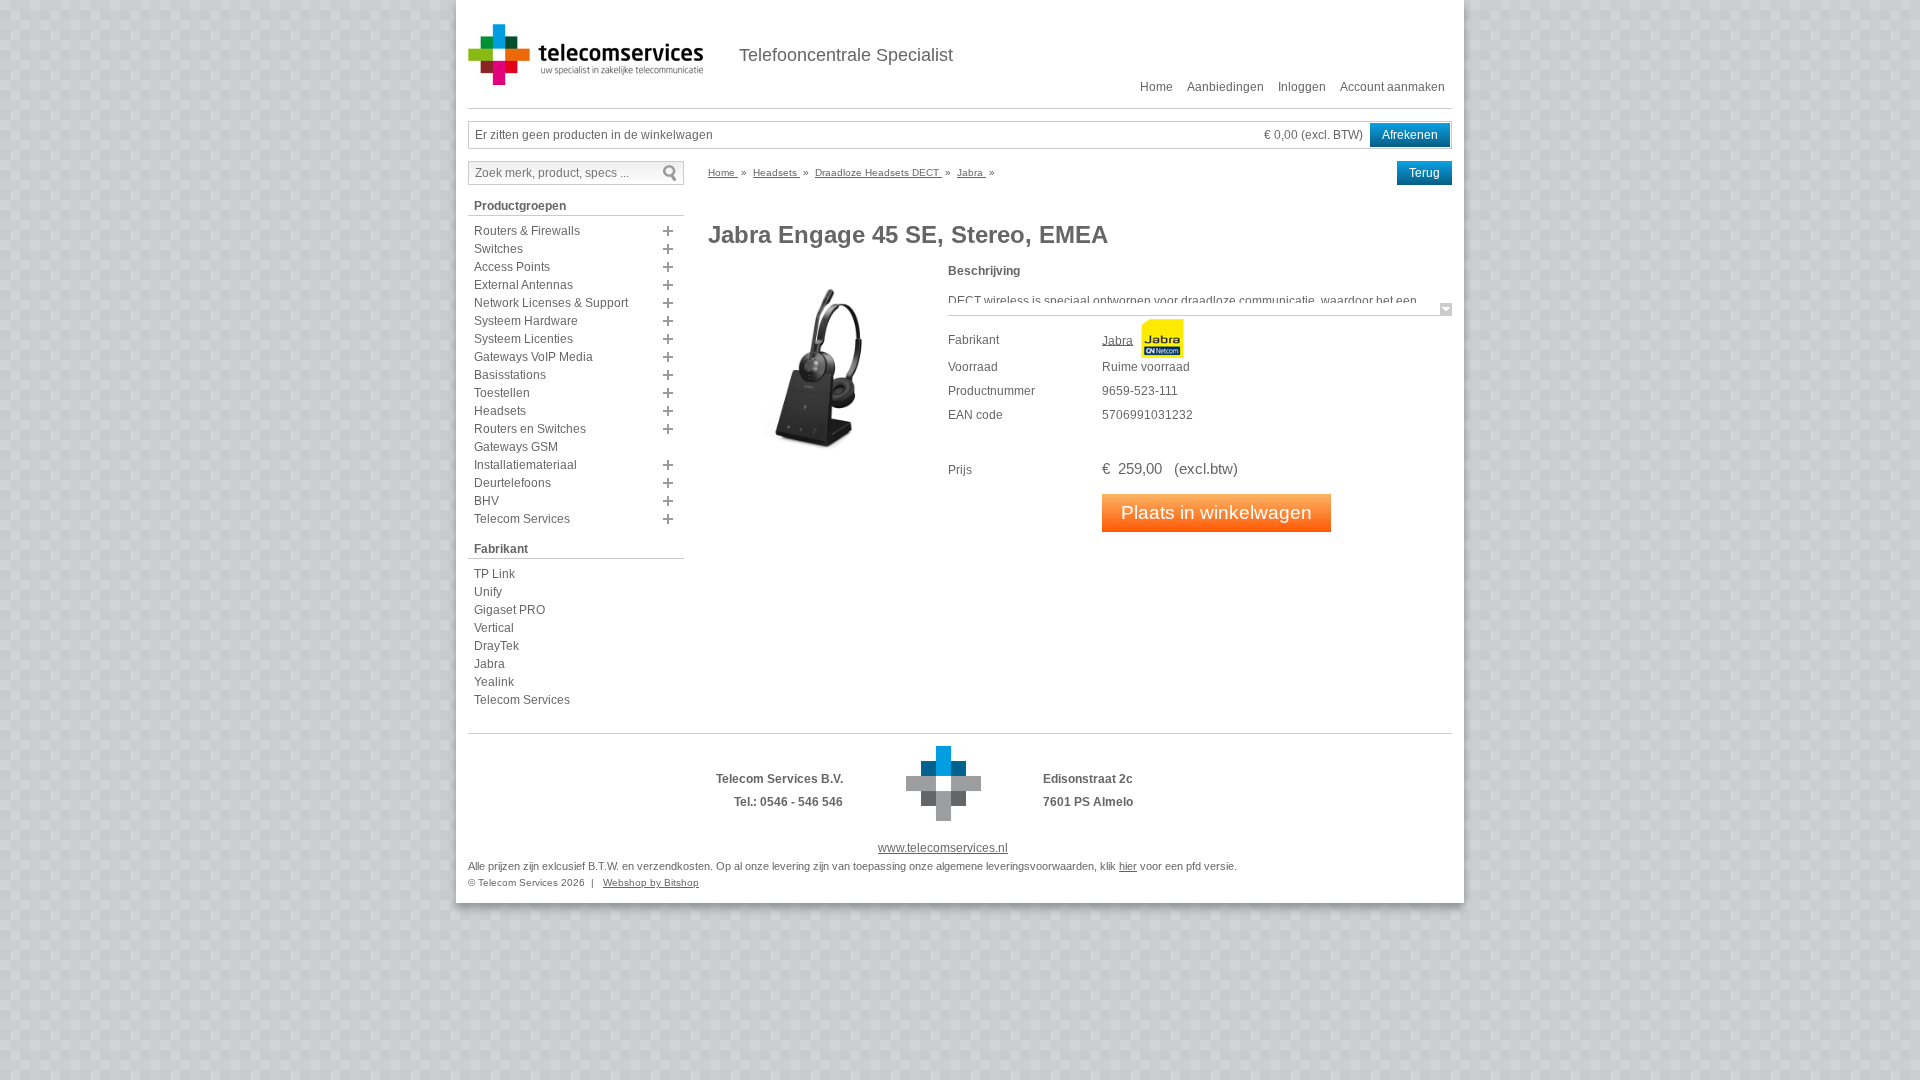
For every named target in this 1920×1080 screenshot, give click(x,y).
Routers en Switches (530, 429)
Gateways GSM (516, 447)
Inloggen (1302, 87)
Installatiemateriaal (525, 465)
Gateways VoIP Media (533, 357)
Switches (498, 249)
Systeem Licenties (523, 339)
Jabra (489, 664)
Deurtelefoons (512, 483)
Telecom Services (522, 519)
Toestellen (502, 393)
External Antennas (523, 285)
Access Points (512, 267)
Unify (488, 592)
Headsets (500, 411)
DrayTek (496, 646)
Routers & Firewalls (527, 231)
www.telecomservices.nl (943, 848)
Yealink (494, 682)
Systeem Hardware (526, 321)
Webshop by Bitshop (651, 882)
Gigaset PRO (509, 610)
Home (1156, 87)
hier (1128, 866)
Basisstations (510, 375)
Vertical (494, 628)
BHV (486, 501)
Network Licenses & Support (551, 303)
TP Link (494, 574)
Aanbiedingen (1225, 87)
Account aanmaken (1392, 87)
